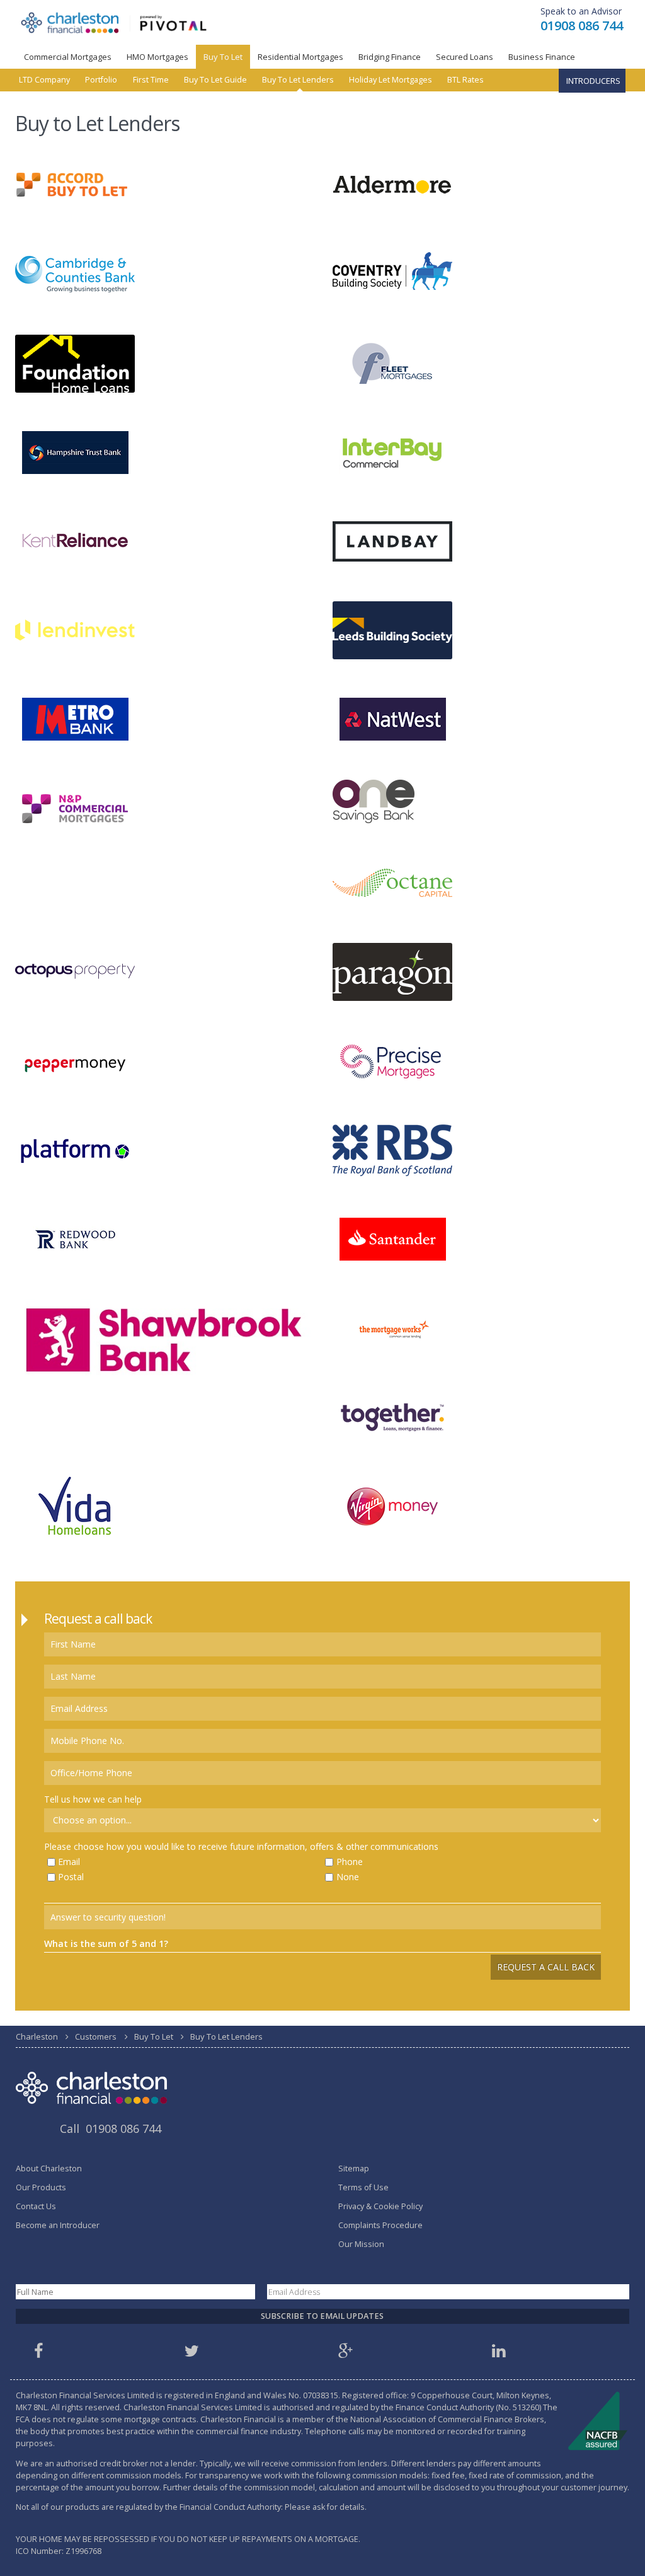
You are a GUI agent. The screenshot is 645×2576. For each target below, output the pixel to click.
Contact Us (36, 2206)
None (348, 1877)
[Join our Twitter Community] (194, 2354)
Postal (71, 1877)
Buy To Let (223, 57)
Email (69, 1862)
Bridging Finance (390, 57)
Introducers (593, 81)
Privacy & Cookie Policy (380, 2206)
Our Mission (361, 2244)
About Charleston (49, 2169)
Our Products (41, 2187)
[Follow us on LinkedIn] (501, 2354)
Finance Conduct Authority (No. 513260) (468, 2407)
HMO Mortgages (157, 57)
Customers (96, 2036)
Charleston (37, 2036)
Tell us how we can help (93, 1799)
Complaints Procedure (380, 2225)
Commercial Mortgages (68, 57)
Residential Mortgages (300, 57)
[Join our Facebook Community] (40, 2354)
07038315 (321, 2395)
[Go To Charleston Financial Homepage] (114, 22)
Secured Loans (465, 57)
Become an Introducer (58, 2225)
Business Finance (542, 57)
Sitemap (354, 2169)
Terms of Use (363, 2187)
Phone (350, 1862)
